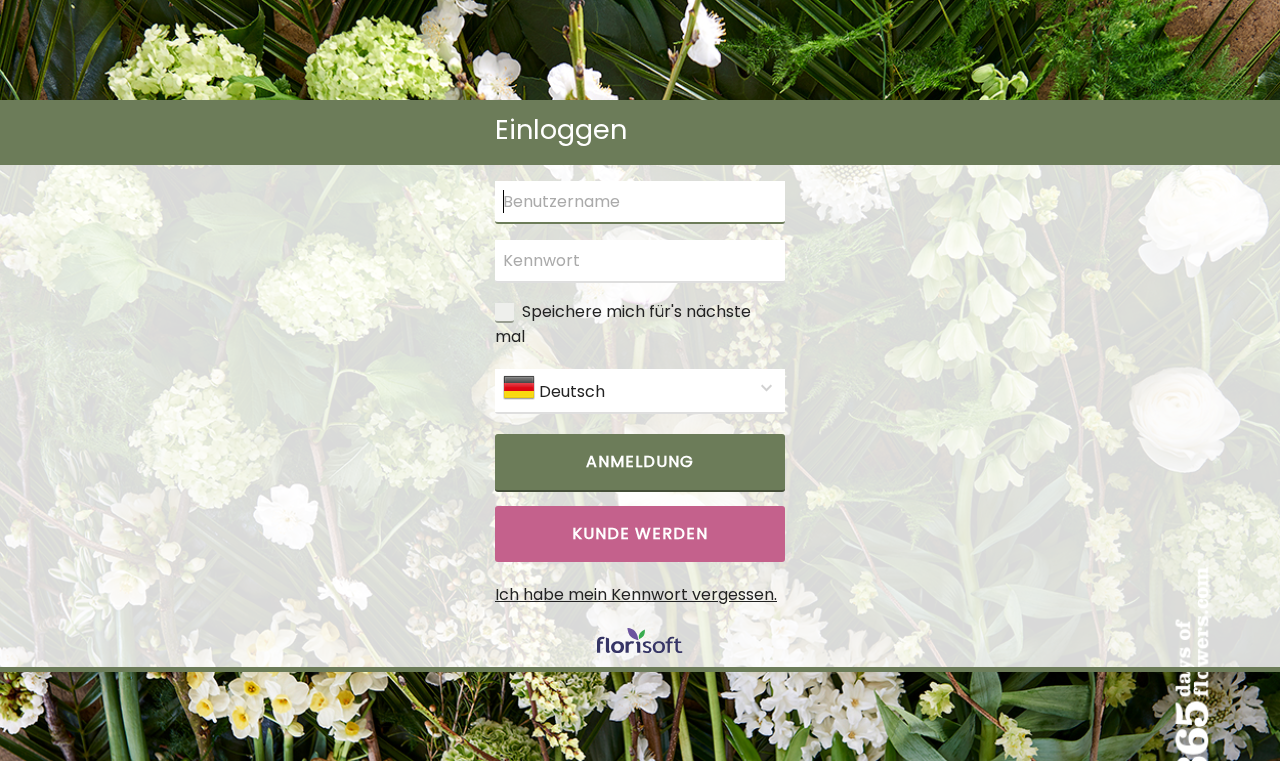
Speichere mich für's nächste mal (623, 324)
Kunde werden (640, 533)
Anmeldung (640, 461)
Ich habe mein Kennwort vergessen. (636, 594)
